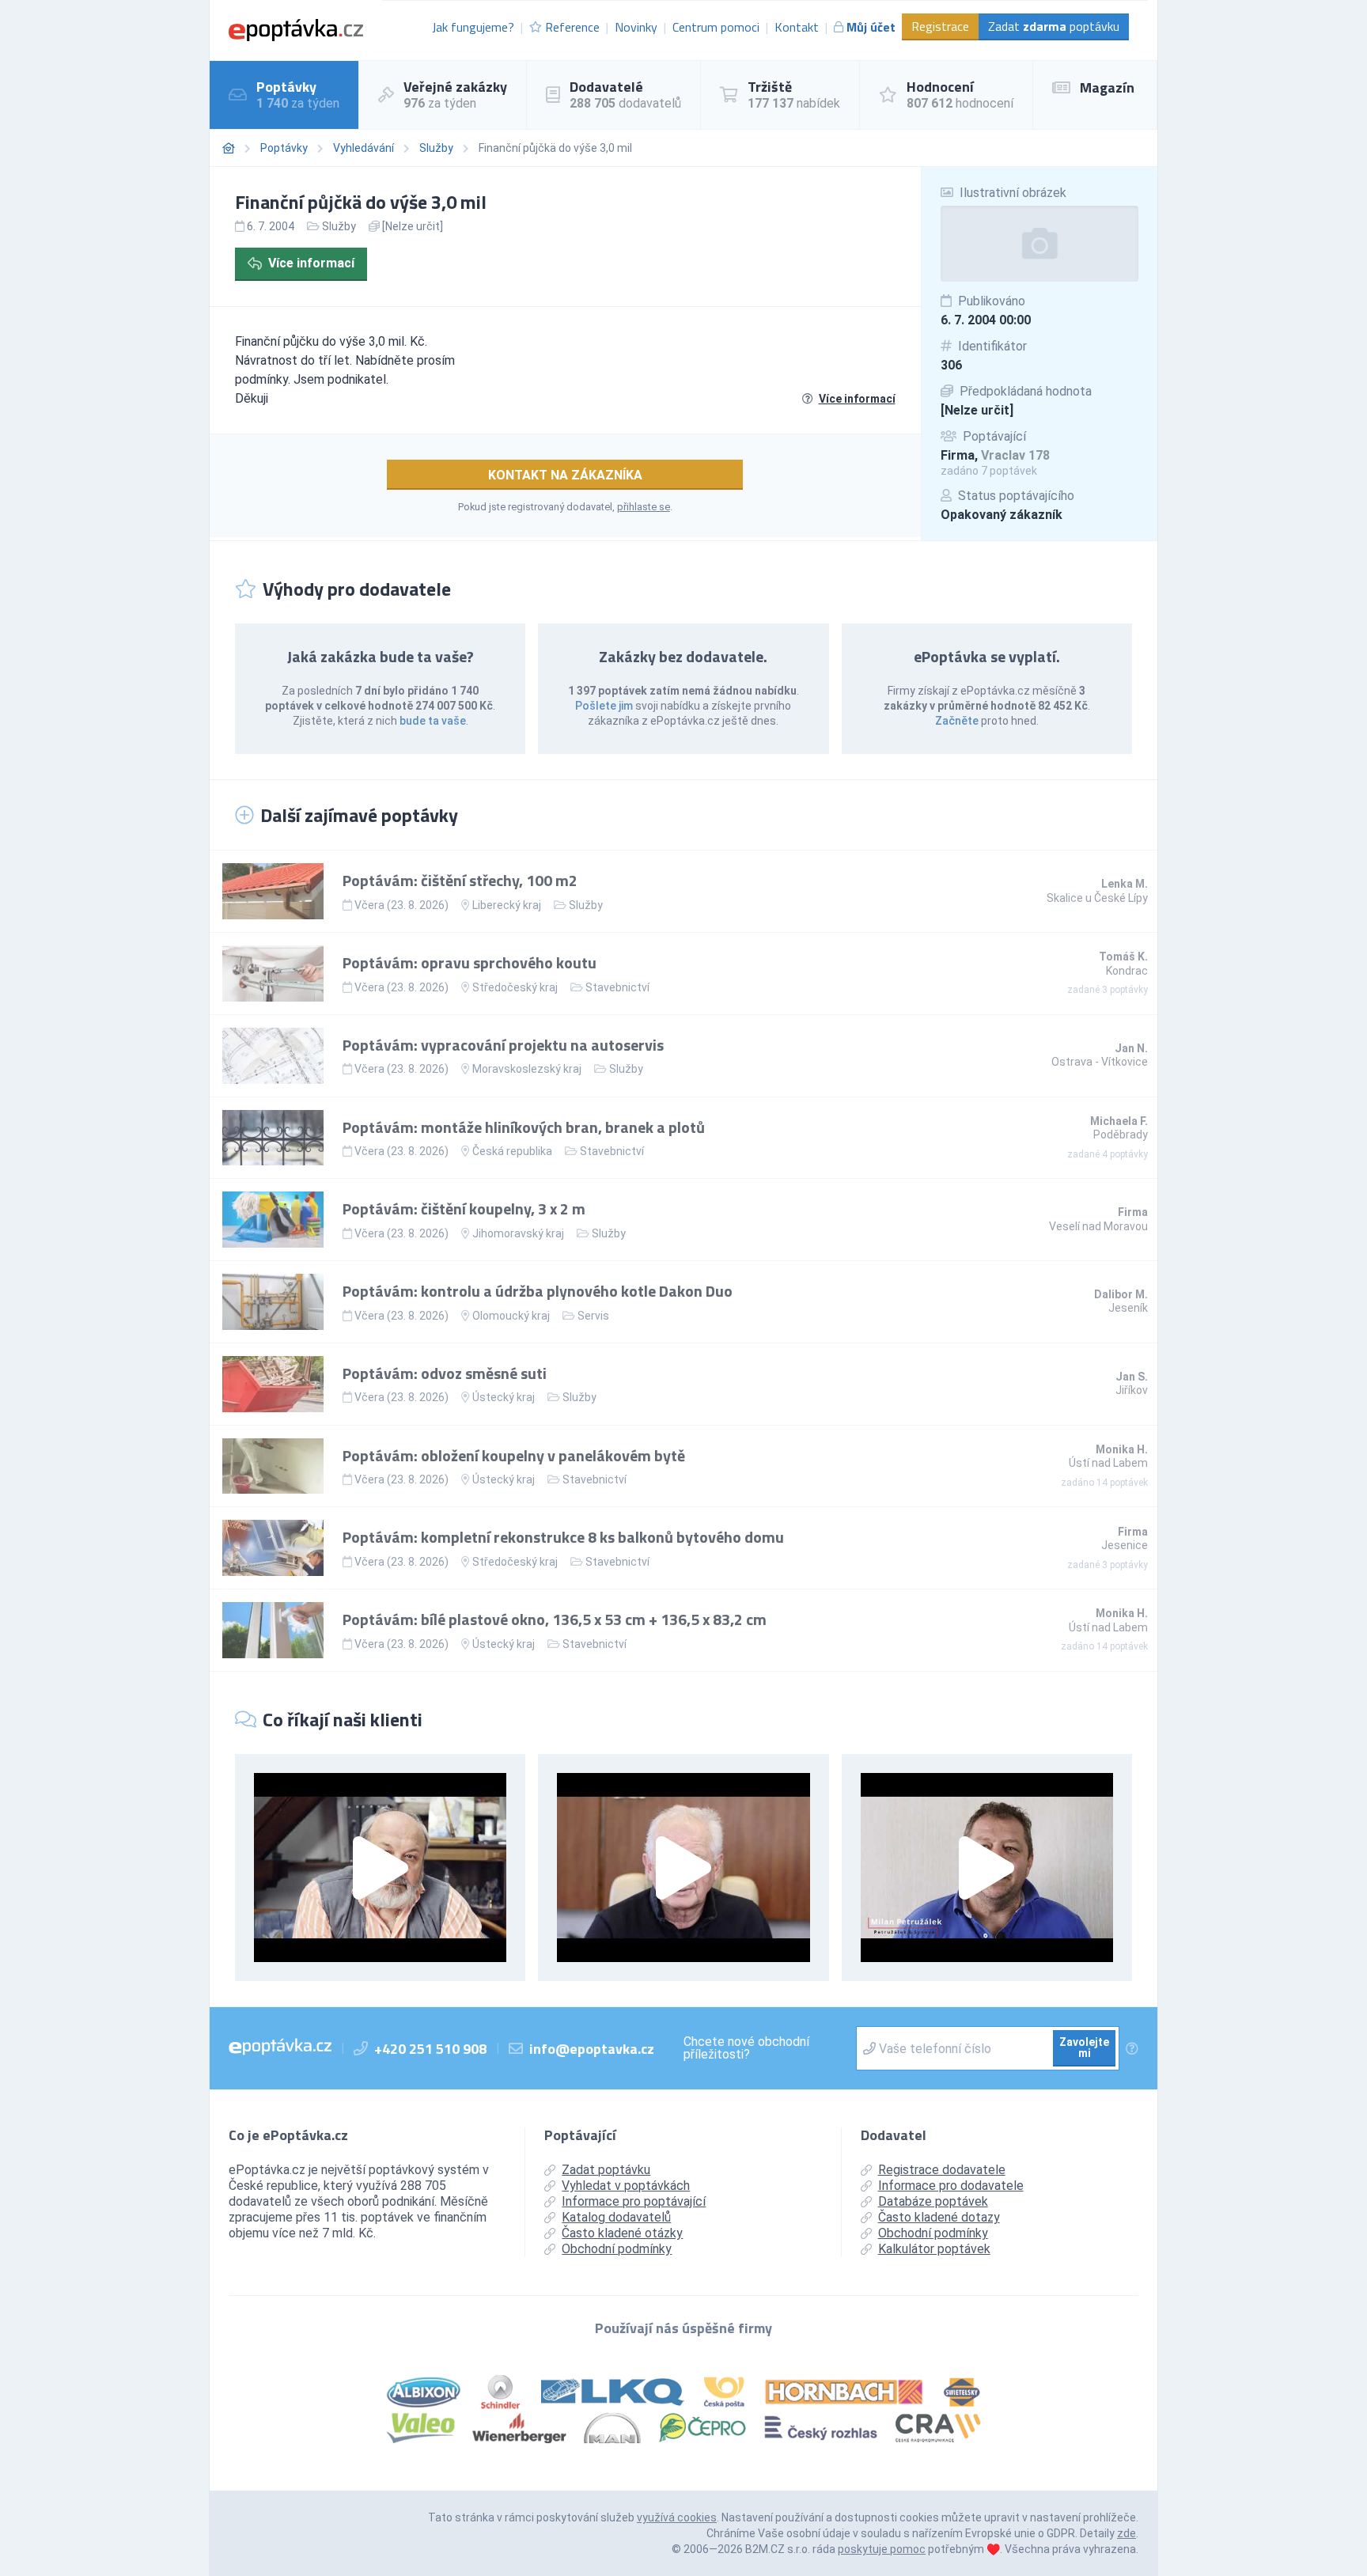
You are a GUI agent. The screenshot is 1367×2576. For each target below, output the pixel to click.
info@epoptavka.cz (592, 2049)
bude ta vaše (433, 721)
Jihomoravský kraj (518, 1233)
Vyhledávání (364, 148)
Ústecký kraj (504, 1397)
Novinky (636, 27)
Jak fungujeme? (473, 27)
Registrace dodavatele (942, 2170)
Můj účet (871, 27)
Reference (572, 27)
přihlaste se (644, 507)
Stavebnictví (617, 987)
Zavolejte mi (1084, 2048)
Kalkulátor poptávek (934, 2249)
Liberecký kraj (507, 905)
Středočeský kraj (515, 987)
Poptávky (284, 148)
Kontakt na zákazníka (565, 475)
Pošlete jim (604, 706)
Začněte (957, 721)
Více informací (311, 263)
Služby (436, 148)
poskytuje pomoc (882, 2549)
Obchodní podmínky (617, 2249)
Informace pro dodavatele (951, 2186)
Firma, (995, 455)
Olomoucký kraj (511, 1316)
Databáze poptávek (933, 2201)
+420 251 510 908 (430, 2049)
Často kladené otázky (622, 2233)
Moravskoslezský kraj (527, 1069)
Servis (593, 1316)
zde (1127, 2533)
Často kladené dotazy (939, 2217)
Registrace (940, 26)
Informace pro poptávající (634, 2201)
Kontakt (797, 27)
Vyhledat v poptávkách (626, 2186)
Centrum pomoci (716, 27)
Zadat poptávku (1054, 26)
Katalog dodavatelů (616, 2217)
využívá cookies (677, 2517)
